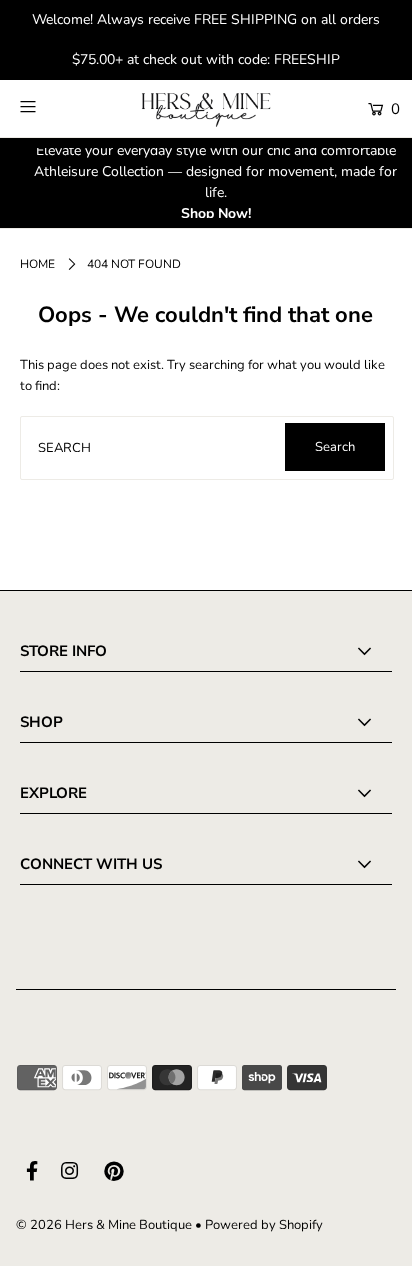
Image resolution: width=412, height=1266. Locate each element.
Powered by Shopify (264, 1225)
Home (37, 264)
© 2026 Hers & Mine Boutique (104, 1225)
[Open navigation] (54, 107)
